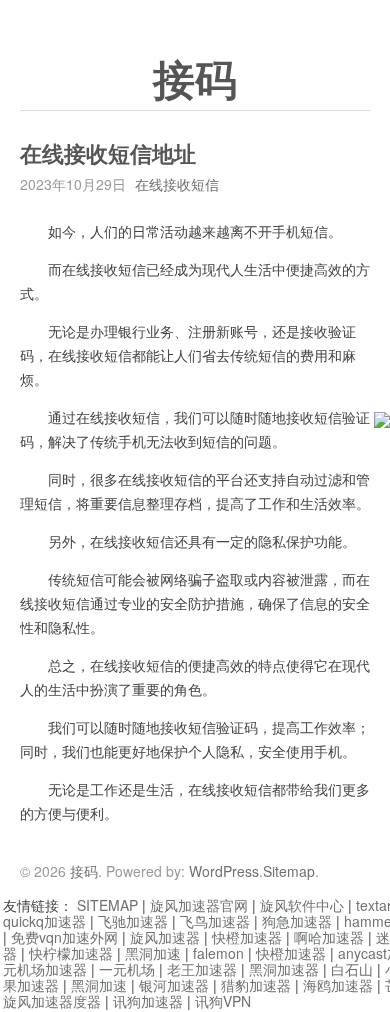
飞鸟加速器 (215, 921)
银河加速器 (174, 985)
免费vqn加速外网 (64, 937)
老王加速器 (202, 969)
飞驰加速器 (133, 921)
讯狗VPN (223, 1001)
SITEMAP (107, 905)
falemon (218, 953)
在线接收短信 (177, 184)
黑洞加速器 (284, 969)
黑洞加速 (153, 953)
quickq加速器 (44, 921)
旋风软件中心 (302, 905)
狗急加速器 (297, 921)
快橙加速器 (247, 937)
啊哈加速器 (329, 937)
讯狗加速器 (148, 1001)
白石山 (352, 969)
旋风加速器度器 (52, 1001)
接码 (195, 81)
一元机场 (127, 969)
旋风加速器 (165, 937)
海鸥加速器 (338, 985)
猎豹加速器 (256, 985)
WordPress (224, 871)
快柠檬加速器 (71, 953)
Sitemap (289, 871)
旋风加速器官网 (199, 905)
